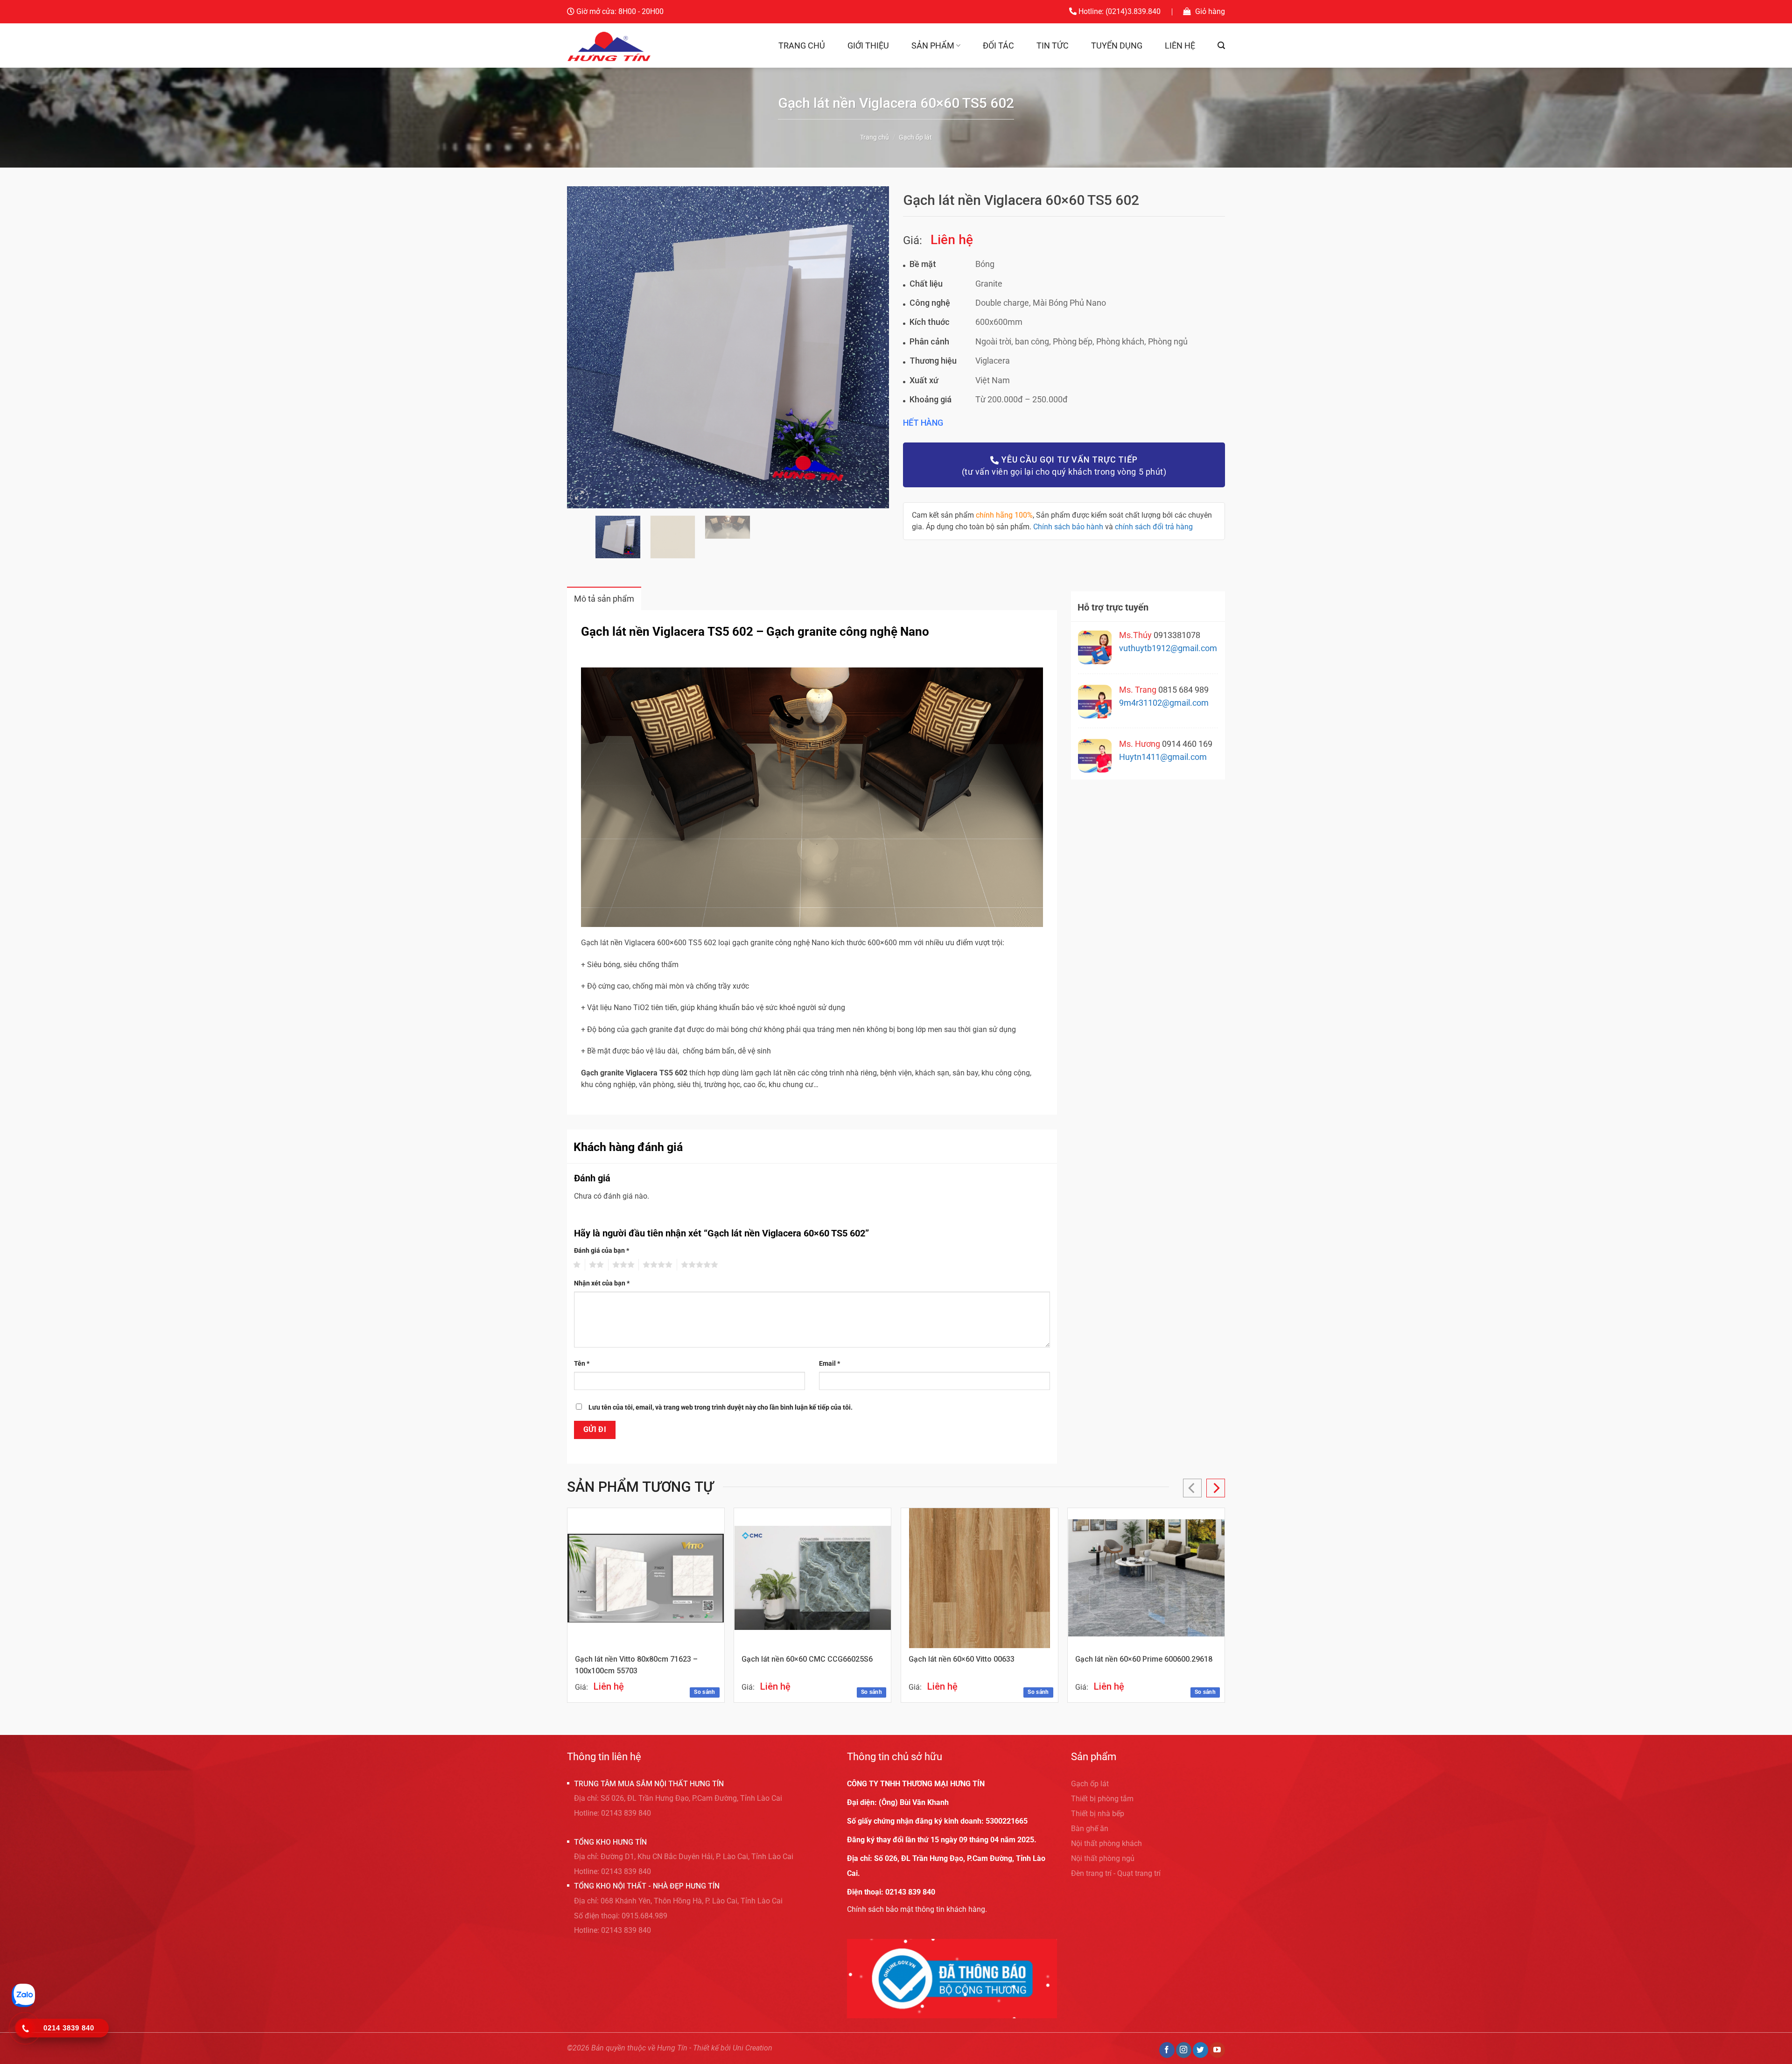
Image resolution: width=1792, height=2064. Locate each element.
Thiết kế (706, 2048)
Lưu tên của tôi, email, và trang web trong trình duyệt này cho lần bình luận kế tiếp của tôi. (721, 1408)
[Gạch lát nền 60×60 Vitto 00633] (980, 1578)
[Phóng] (579, 497)
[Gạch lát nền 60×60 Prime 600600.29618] (1146, 1578)
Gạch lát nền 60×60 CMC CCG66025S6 (807, 1659)
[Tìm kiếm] (1221, 46)
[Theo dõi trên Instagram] (1184, 2050)
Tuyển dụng (1117, 46)
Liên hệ (1180, 46)
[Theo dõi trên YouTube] (1217, 2050)
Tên (582, 1364)
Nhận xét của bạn (602, 1283)
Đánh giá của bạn (602, 1251)
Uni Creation (752, 2048)
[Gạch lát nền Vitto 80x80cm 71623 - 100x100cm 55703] (646, 1578)
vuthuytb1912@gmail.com (1168, 648)
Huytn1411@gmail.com (1163, 757)
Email (829, 1364)
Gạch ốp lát (915, 137)
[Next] (871, 347)
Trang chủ (802, 46)
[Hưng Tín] (610, 46)
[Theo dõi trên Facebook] (1167, 2050)
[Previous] (585, 347)
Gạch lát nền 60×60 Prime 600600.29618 (1144, 1659)
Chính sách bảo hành (1068, 527)
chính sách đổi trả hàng (1154, 527)
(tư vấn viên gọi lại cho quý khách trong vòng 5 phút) (1064, 466)
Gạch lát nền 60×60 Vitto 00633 (962, 1659)
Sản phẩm (933, 46)
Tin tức (1053, 46)
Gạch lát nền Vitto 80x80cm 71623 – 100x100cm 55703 (636, 1665)
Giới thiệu (868, 46)
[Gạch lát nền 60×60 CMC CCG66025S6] (813, 1578)
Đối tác (998, 46)
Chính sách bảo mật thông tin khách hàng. (917, 1909)
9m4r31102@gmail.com (1164, 703)
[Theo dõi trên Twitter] (1200, 2050)
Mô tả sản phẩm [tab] (604, 599)
